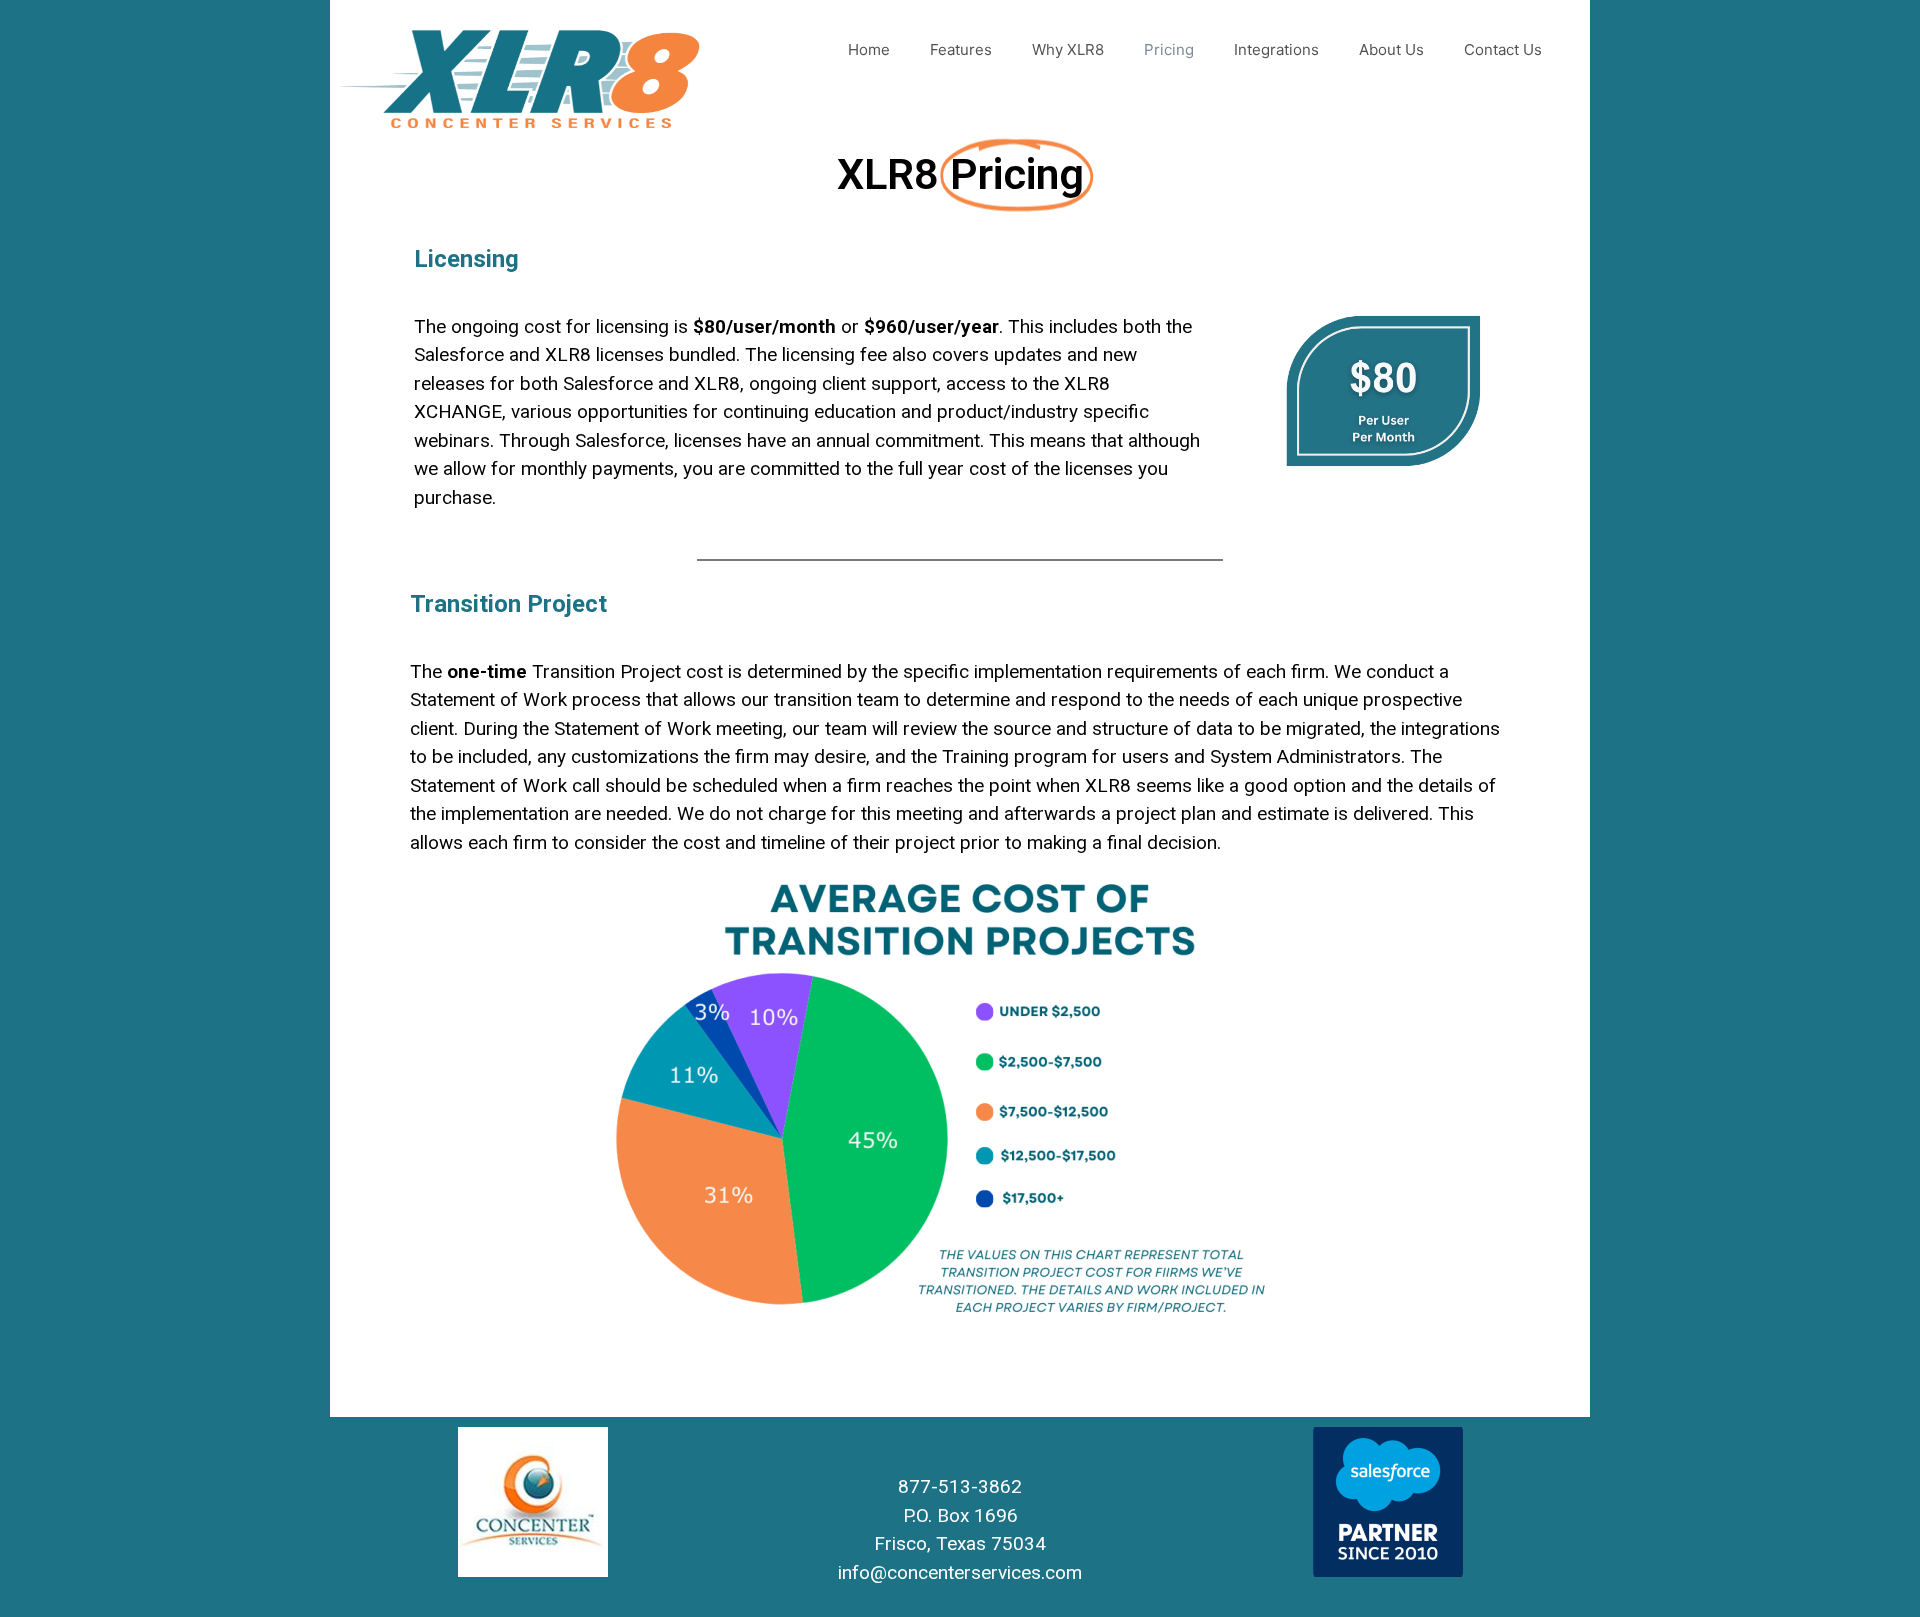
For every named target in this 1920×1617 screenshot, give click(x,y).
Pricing (1169, 49)
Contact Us (1503, 49)
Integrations (1276, 49)
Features (961, 49)
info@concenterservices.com (960, 1572)
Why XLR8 (1068, 49)
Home (869, 49)
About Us (1391, 49)
